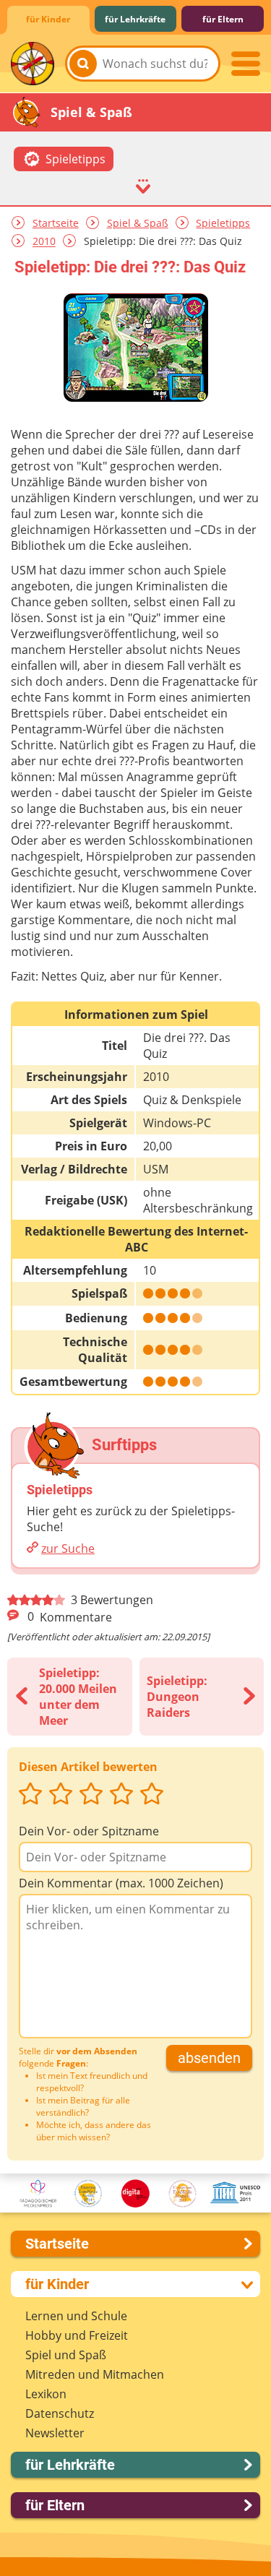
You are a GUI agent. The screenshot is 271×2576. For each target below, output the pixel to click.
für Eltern (223, 19)
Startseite (56, 223)
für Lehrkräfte (135, 19)
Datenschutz (60, 2413)
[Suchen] (83, 64)
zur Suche (68, 1548)
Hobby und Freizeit (77, 2335)
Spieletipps (223, 223)
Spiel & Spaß (138, 223)
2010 (44, 242)
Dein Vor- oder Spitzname (89, 1831)
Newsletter (55, 2433)
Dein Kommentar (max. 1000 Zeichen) (121, 1883)
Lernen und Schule (76, 2316)
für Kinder (48, 19)
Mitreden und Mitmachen (95, 2374)
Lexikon (46, 2394)
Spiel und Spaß (66, 2355)
